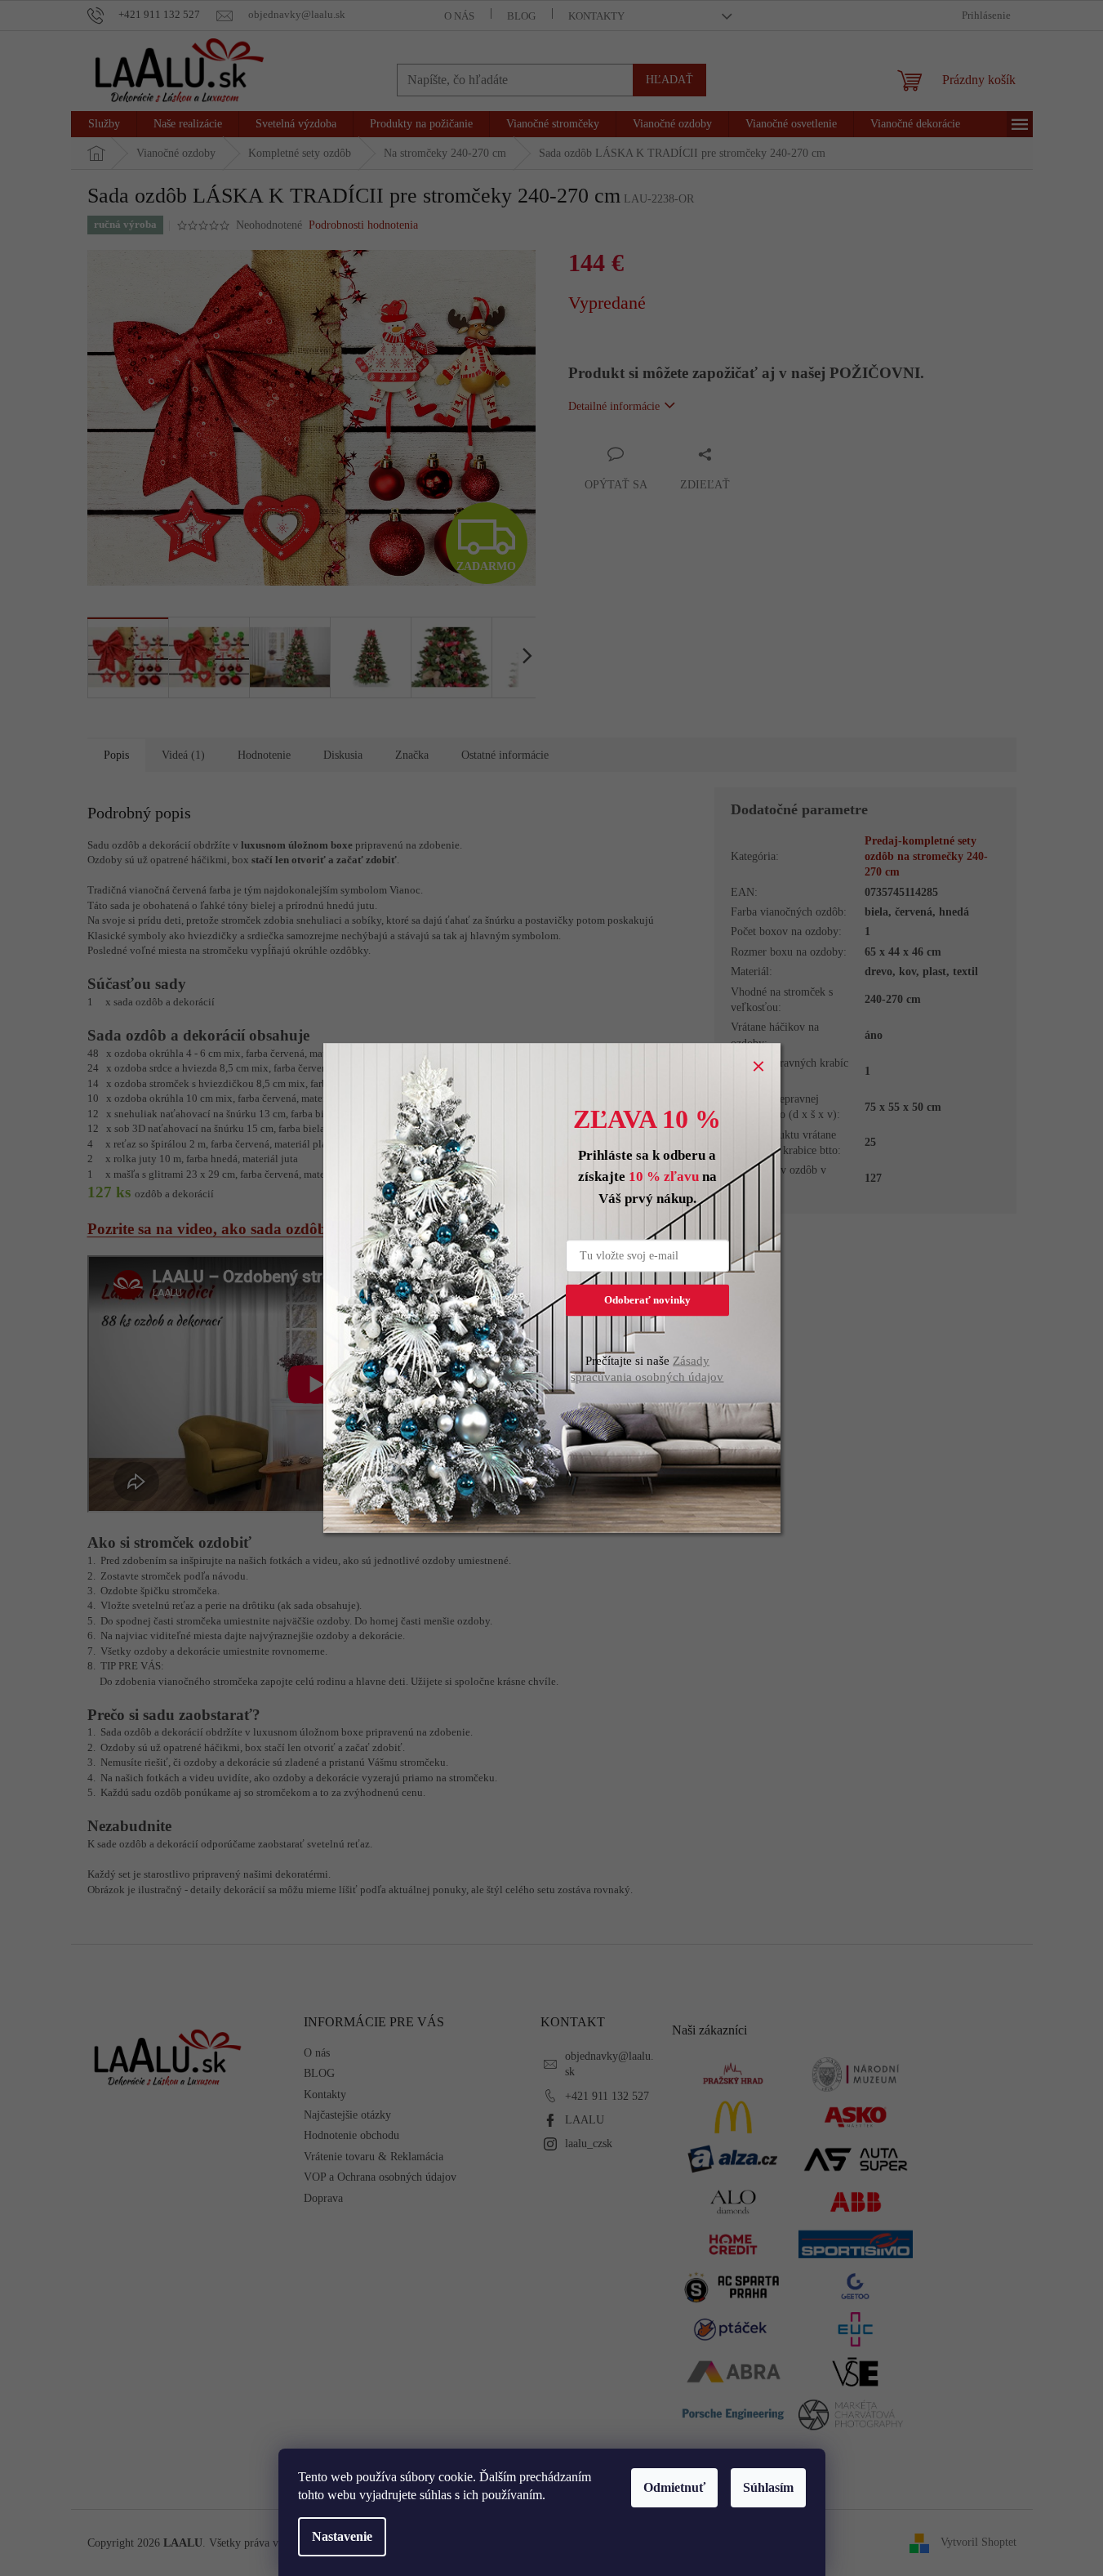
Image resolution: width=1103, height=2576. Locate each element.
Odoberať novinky (647, 1300)
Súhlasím (768, 2487)
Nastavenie (342, 2536)
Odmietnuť (674, 2487)
